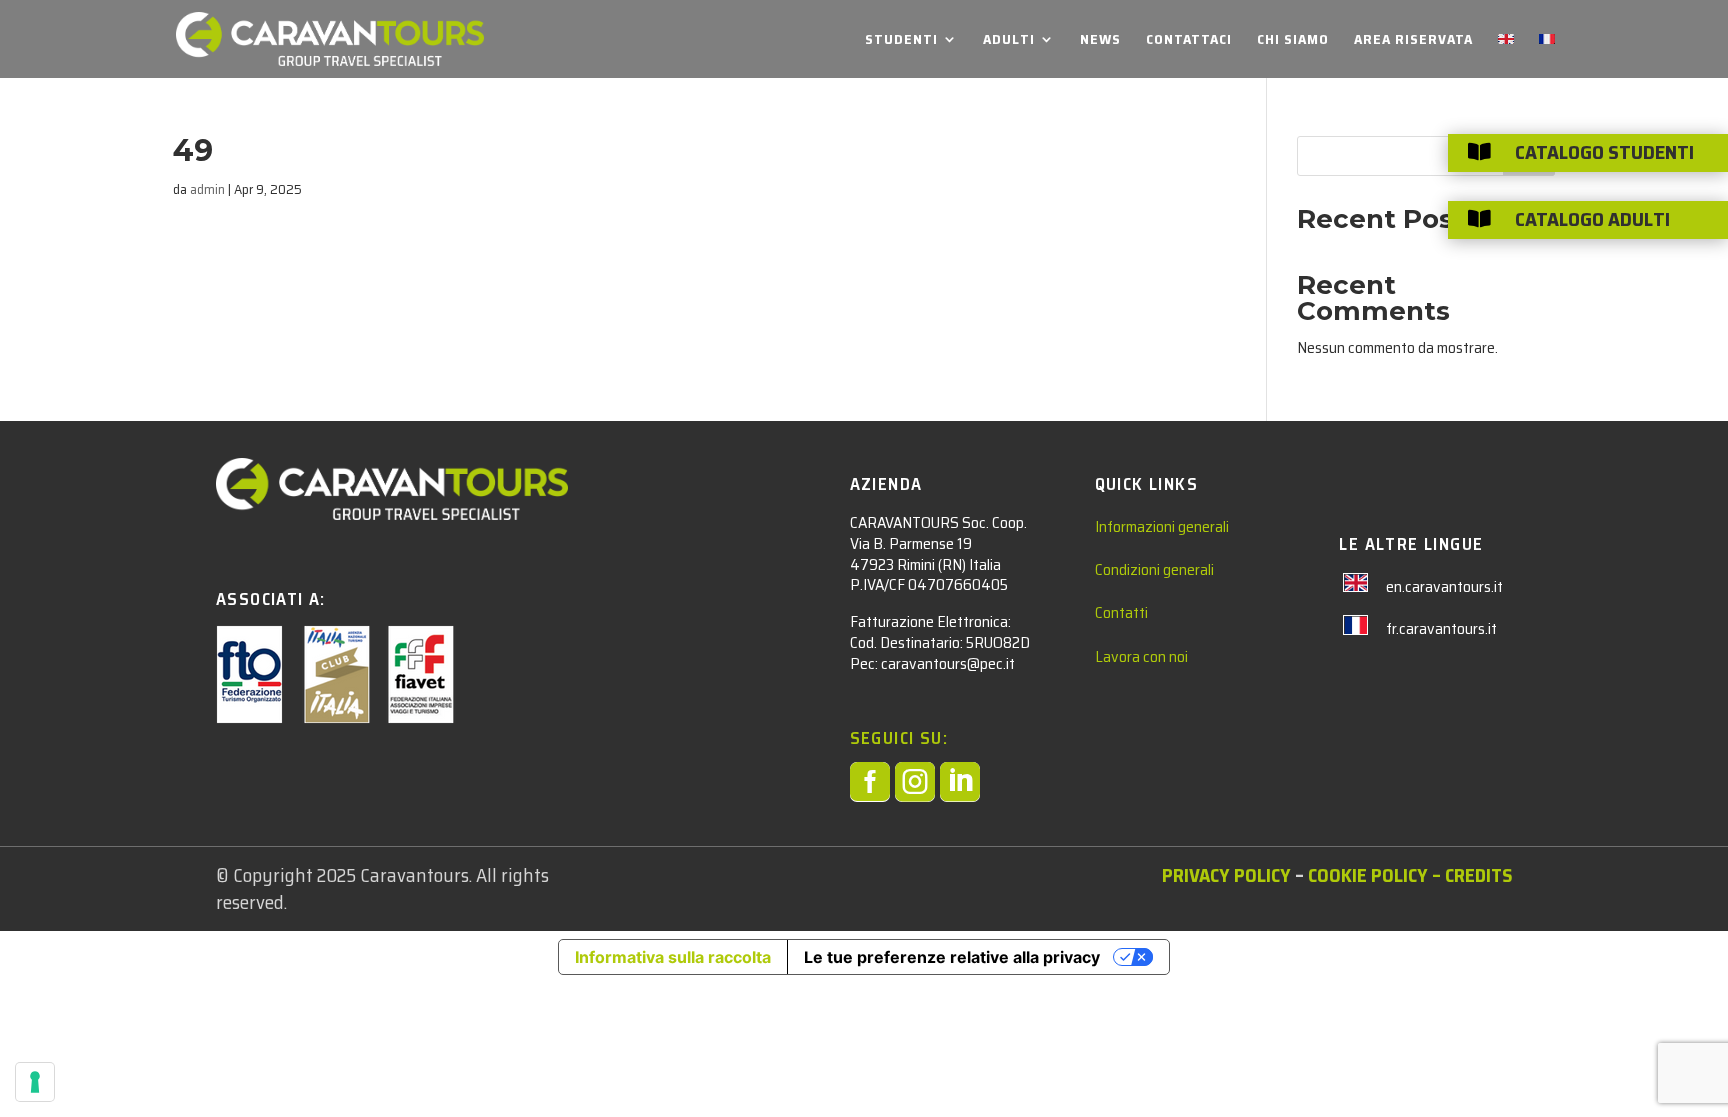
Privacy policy (1226, 875)
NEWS (1100, 41)
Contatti (1121, 612)
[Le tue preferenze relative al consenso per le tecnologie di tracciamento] (35, 1082)
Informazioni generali (1162, 526)
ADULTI (1009, 41)
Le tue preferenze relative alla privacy (952, 957)
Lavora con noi (1141, 656)
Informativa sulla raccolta (673, 957)
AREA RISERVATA (1413, 41)
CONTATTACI (1189, 41)
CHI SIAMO (1293, 41)
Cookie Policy (1368, 875)
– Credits (1470, 875)
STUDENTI (901, 41)
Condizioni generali (1154, 569)
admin (207, 189)
